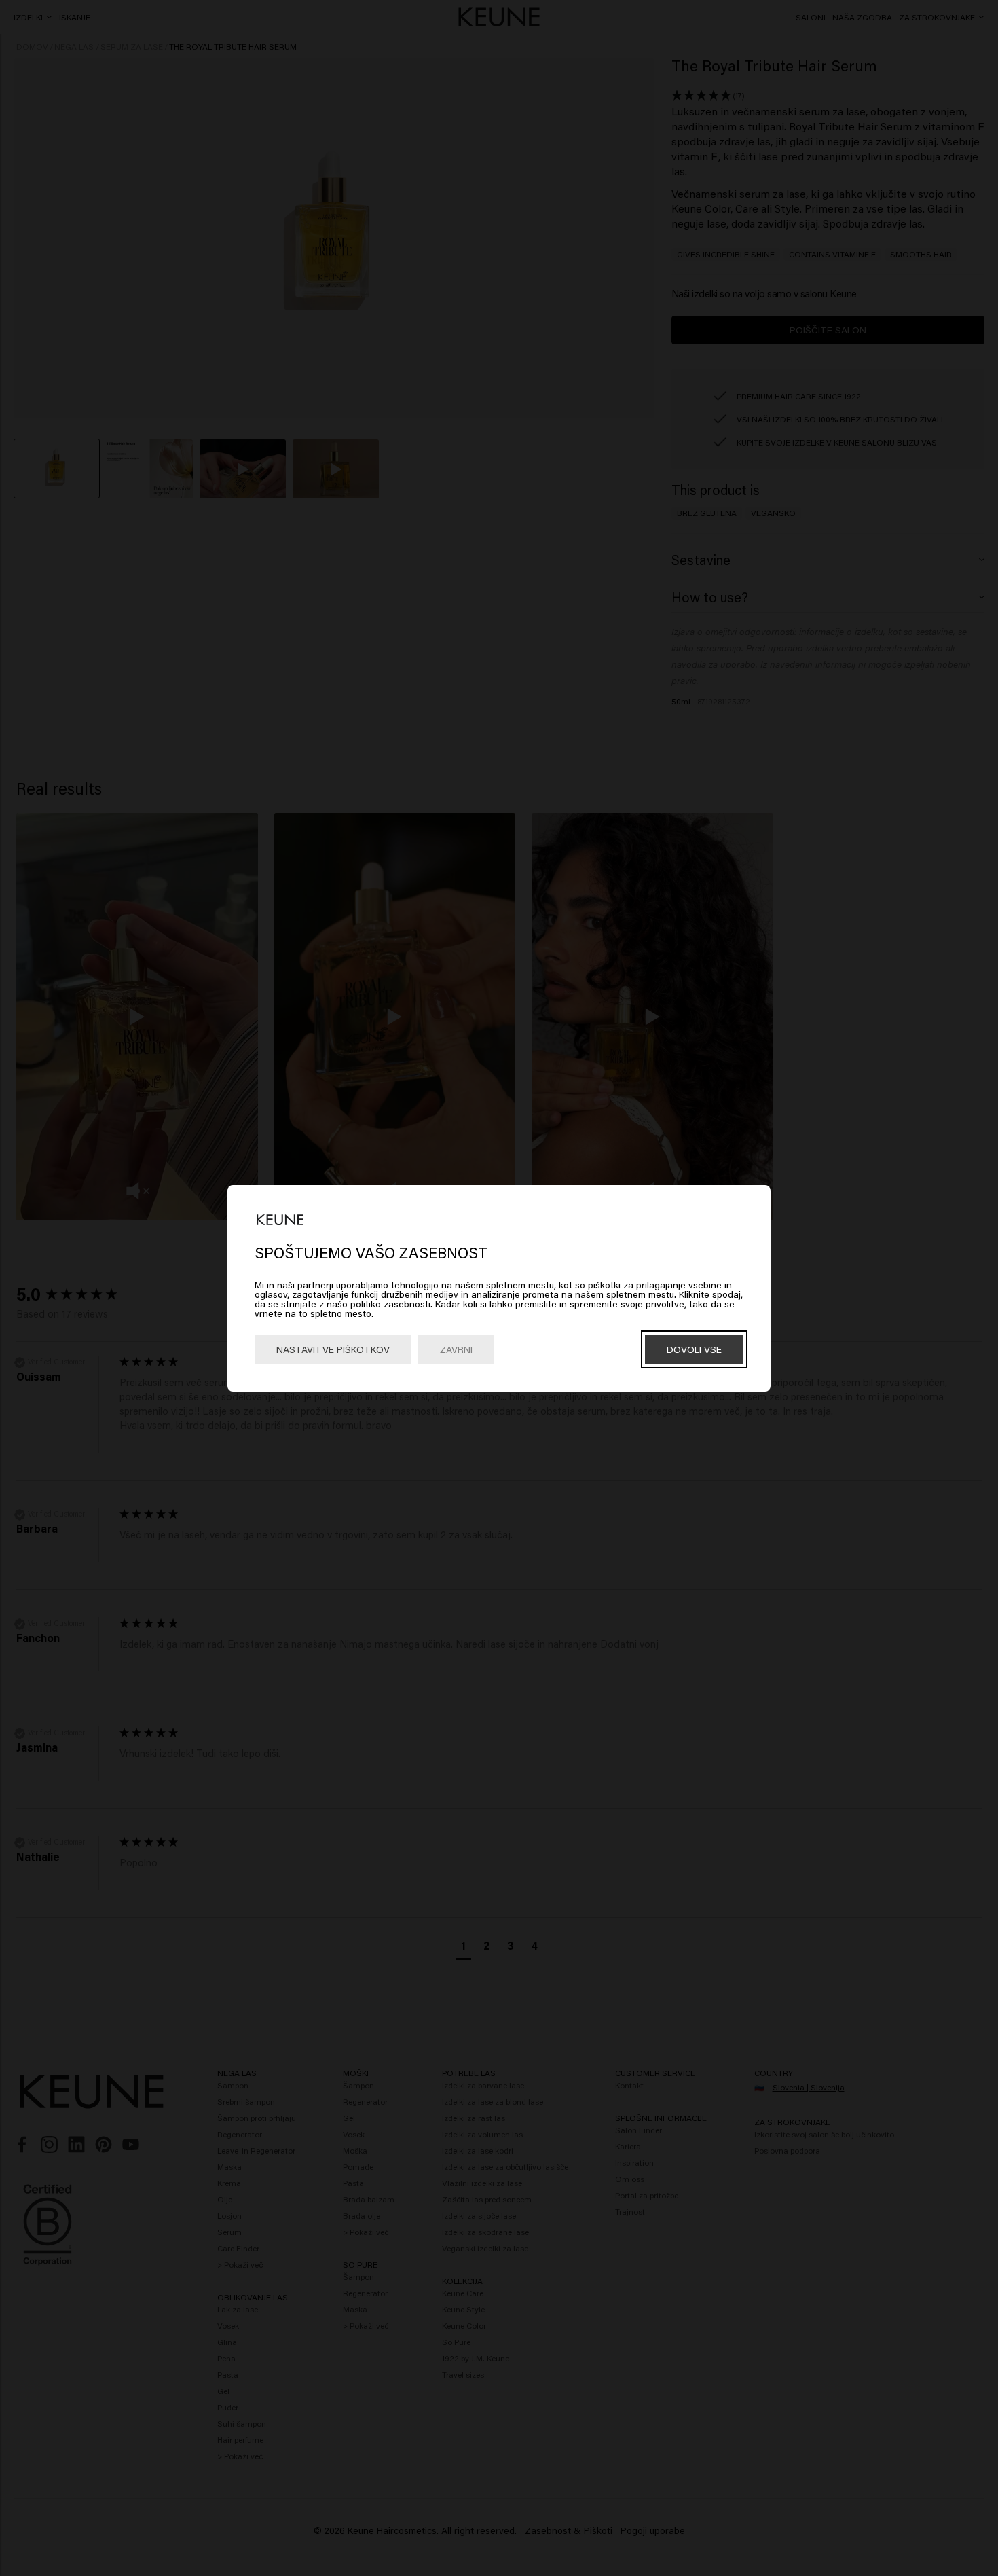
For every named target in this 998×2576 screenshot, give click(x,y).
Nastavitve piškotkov (333, 1349)
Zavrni (456, 1349)
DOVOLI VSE (694, 1349)
